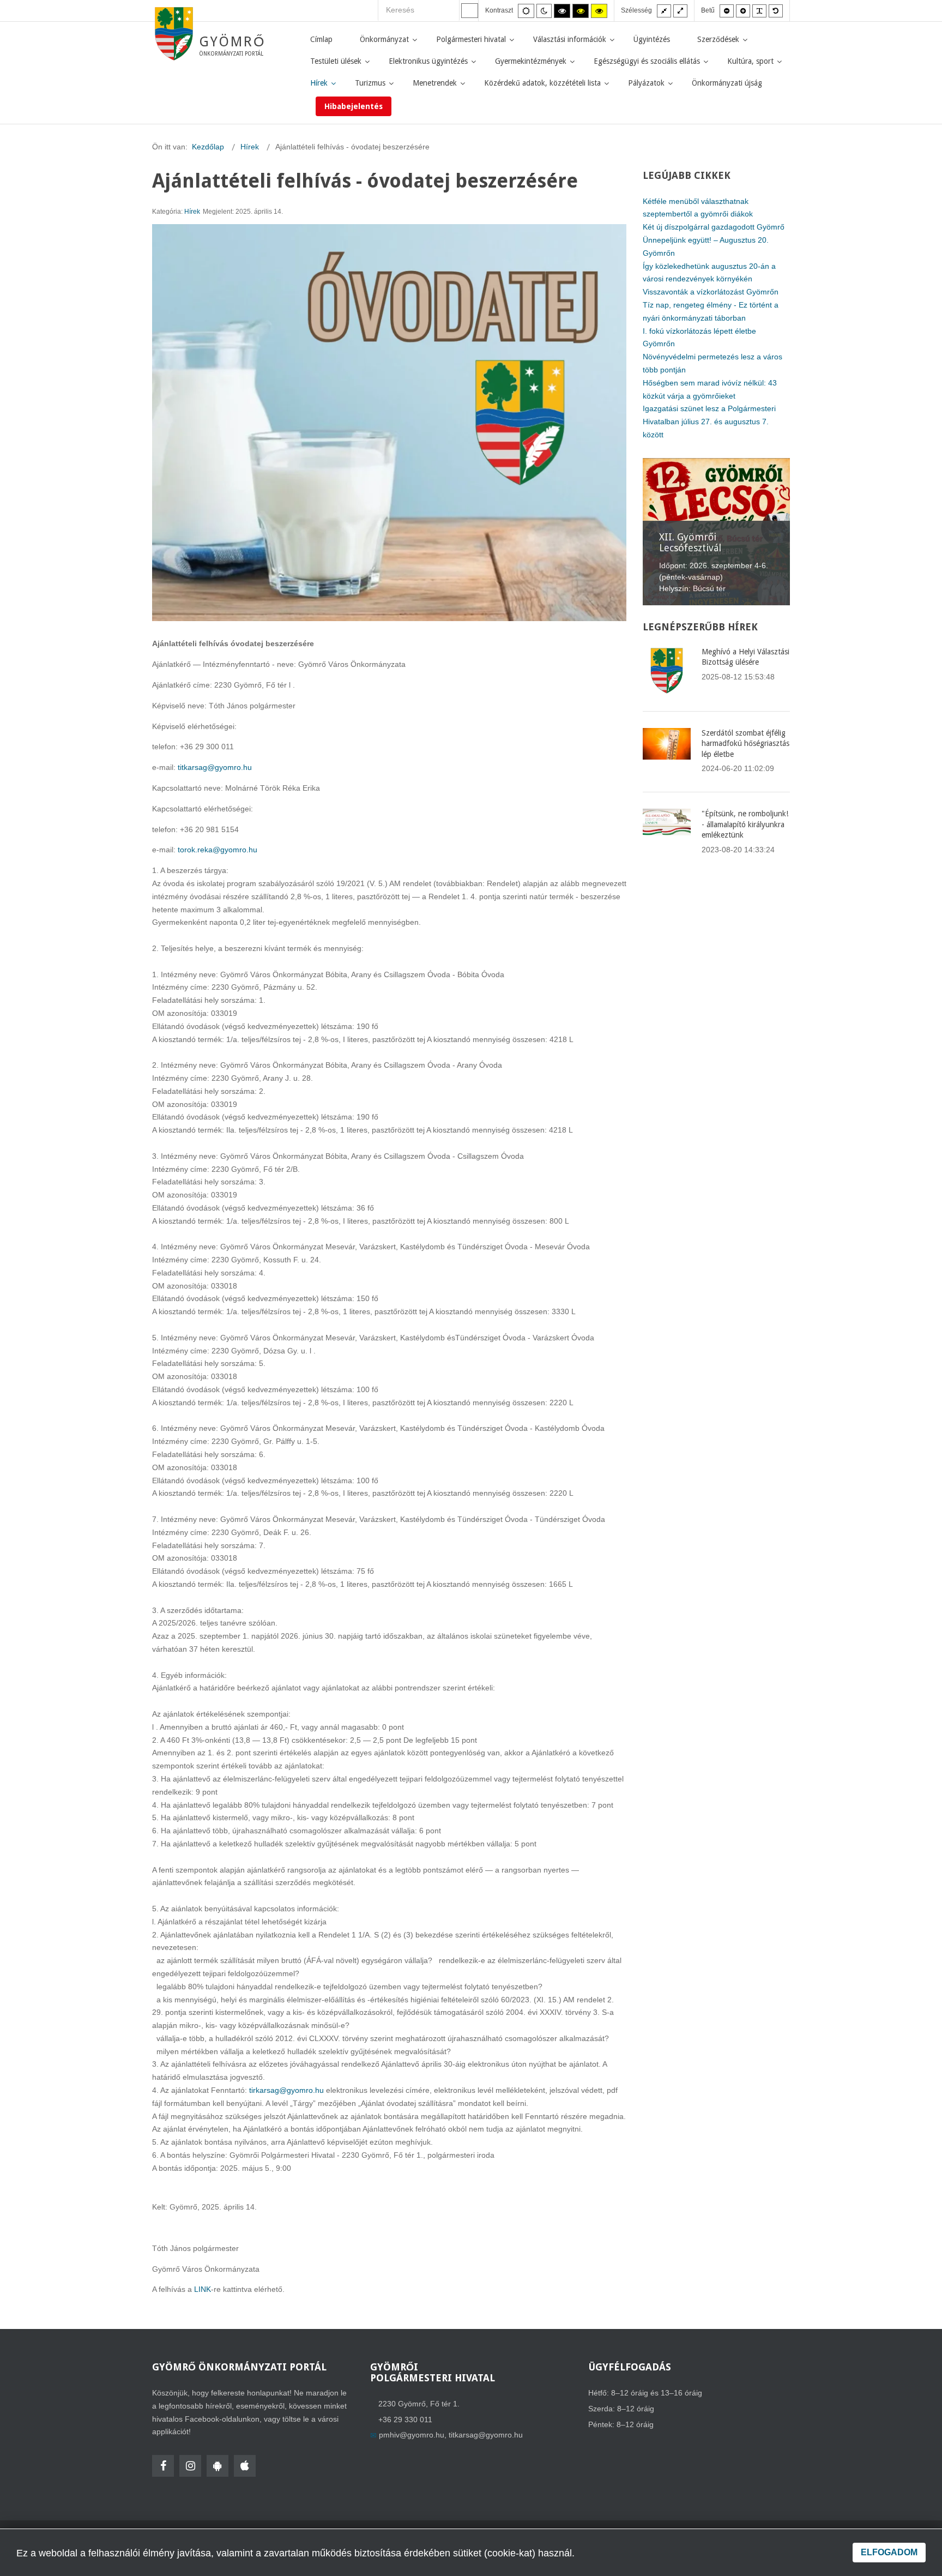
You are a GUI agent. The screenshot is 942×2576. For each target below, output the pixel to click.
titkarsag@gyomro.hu (215, 767)
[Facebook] (163, 2466)
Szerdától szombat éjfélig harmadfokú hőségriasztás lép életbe (745, 744)
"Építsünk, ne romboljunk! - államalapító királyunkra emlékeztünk (745, 824)
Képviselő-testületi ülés (711, 548)
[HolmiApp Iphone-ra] (245, 2466)
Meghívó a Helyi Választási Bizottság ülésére (745, 657)
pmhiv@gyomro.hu (412, 2435)
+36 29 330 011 (405, 2419)
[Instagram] (190, 2466)
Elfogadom (889, 2552)
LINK (203, 2289)
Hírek (192, 212)
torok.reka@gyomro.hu (218, 850)
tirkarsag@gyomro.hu (286, 2090)
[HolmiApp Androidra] (218, 2466)
